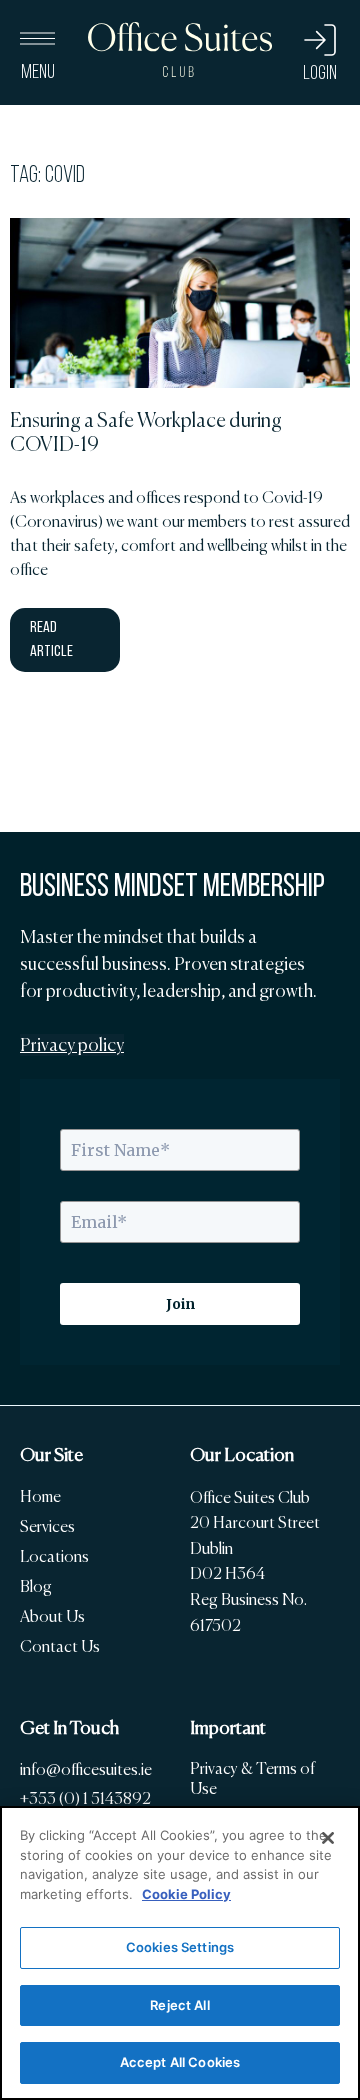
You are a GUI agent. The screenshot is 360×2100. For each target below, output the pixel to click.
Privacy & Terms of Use (252, 1778)
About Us (52, 1616)
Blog (36, 1586)
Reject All (179, 2005)
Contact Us (60, 1646)
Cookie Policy (186, 1894)
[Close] (328, 1838)
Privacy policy (72, 1045)
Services (47, 1526)
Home (40, 1496)
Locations (54, 1556)
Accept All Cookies (180, 2062)
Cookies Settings (180, 1947)
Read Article (51, 640)
